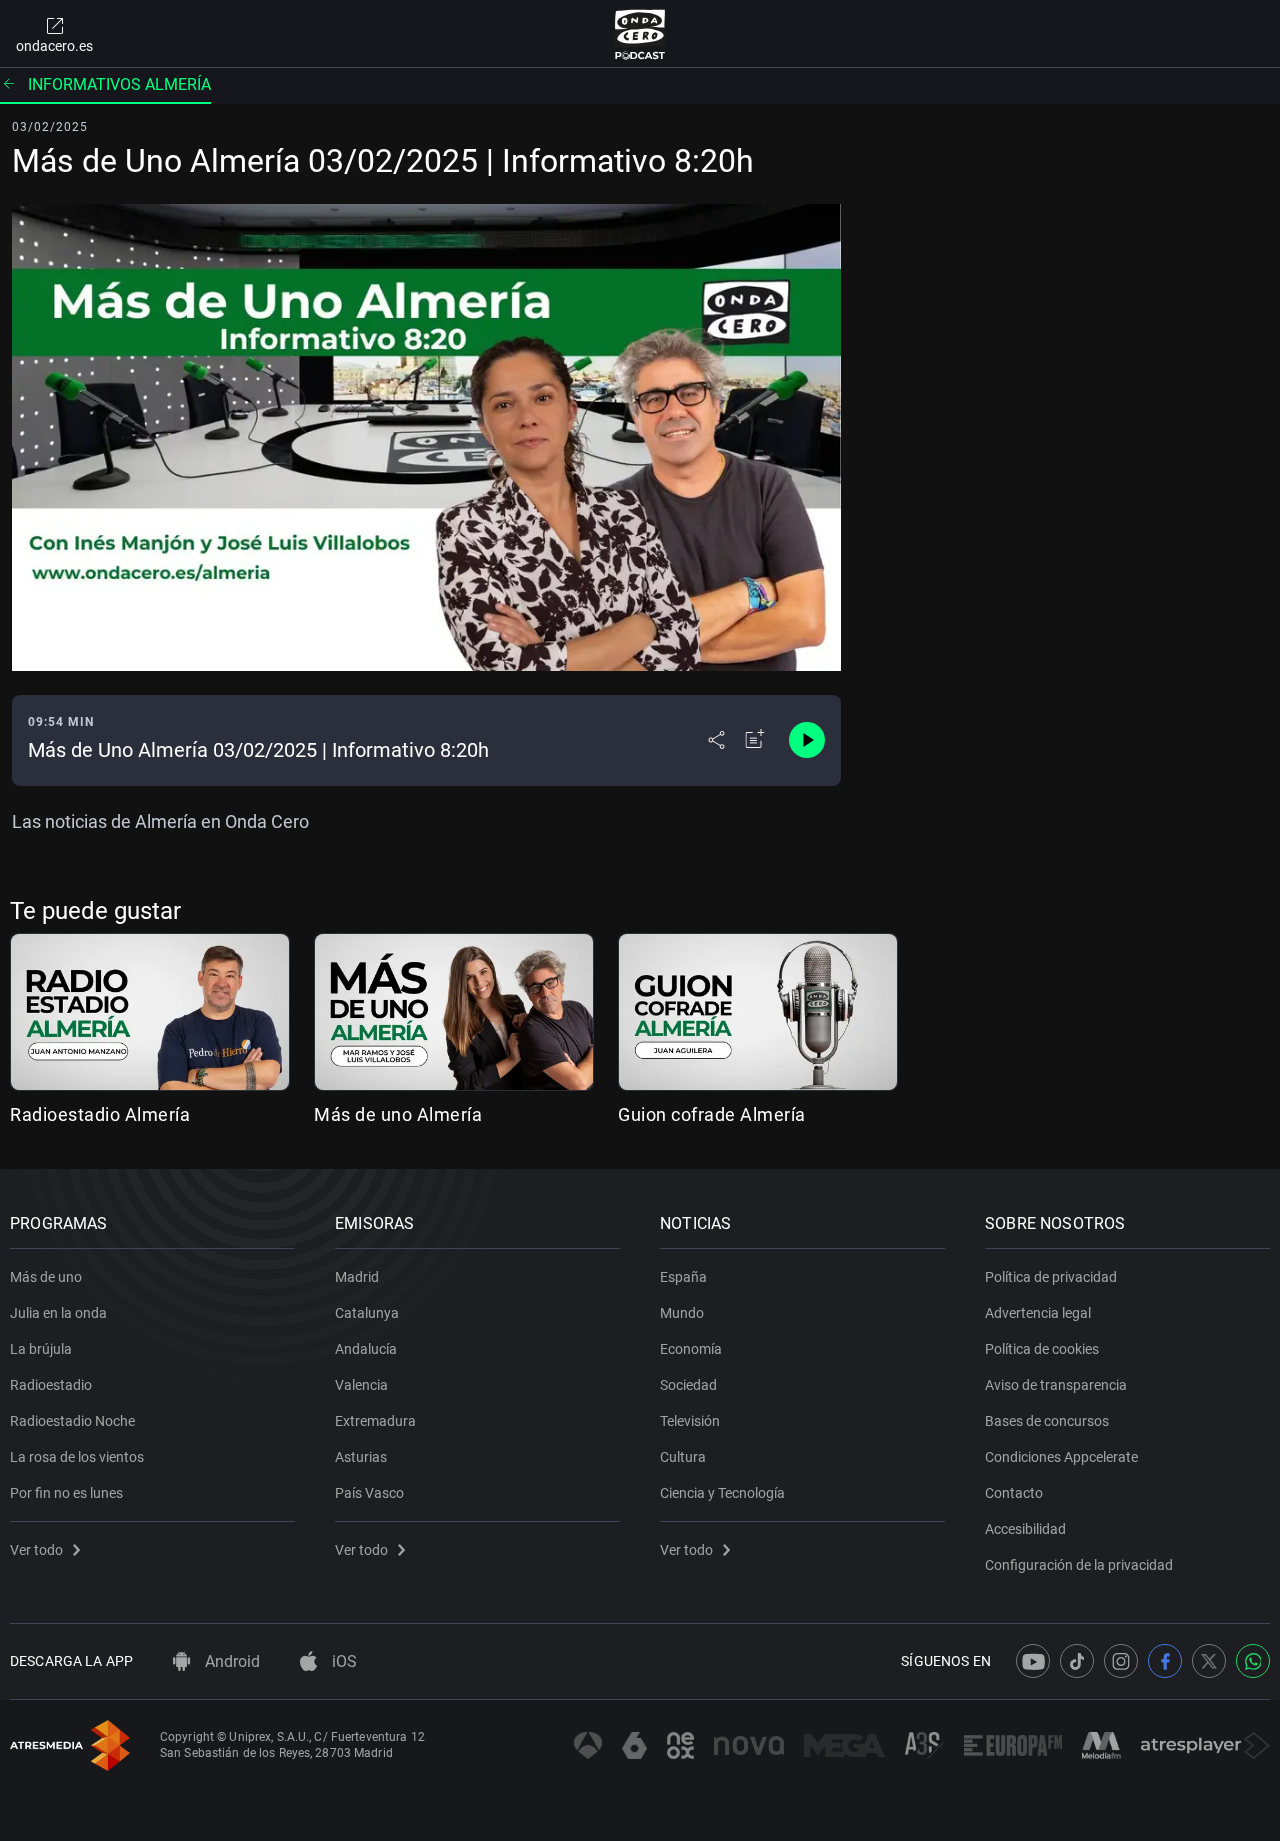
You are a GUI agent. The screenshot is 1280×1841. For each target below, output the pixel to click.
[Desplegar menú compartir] (716, 740)
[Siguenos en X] (1209, 1661)
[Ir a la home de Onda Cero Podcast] (640, 34)
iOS (342, 1661)
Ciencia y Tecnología (722, 1493)
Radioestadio (51, 1385)
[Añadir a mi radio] (755, 740)
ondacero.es (54, 46)
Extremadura (375, 1421)
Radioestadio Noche (72, 1421)
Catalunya (367, 1313)
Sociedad (688, 1385)
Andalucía (366, 1349)
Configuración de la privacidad (1079, 1565)
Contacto (1014, 1493)
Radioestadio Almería (100, 1114)
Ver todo (36, 1550)
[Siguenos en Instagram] (1121, 1661)
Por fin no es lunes (66, 1493)
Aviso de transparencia (1056, 1385)
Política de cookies (1042, 1349)
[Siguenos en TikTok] (1077, 1661)
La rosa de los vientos (77, 1457)
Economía (691, 1349)
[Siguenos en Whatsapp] (1253, 1661)
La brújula (41, 1349)
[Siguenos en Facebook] (1165, 1661)
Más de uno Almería (398, 1114)
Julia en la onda (58, 1313)
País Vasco (369, 1493)
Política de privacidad (1051, 1277)
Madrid (357, 1277)
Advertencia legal (1038, 1313)
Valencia (361, 1385)
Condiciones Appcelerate (1061, 1457)
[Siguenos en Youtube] (1033, 1661)
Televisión (690, 1421)
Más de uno (46, 1277)
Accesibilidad (1025, 1529)
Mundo (682, 1313)
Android (230, 1661)
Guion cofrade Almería (712, 1114)
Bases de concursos (1047, 1421)
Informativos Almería (119, 84)
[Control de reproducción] (807, 740)
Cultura (683, 1457)
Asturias (361, 1457)
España (683, 1277)
